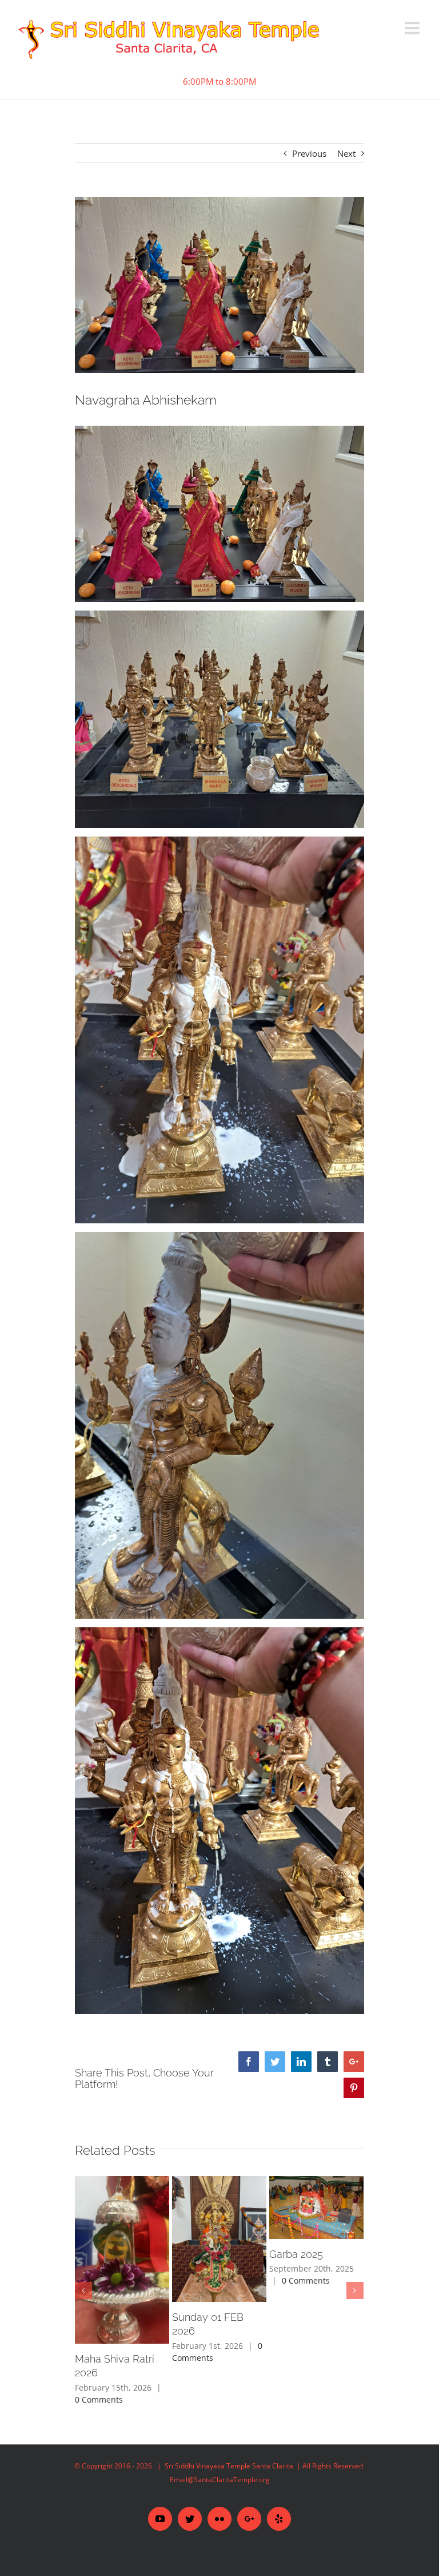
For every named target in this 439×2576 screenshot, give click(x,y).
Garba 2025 (296, 2254)
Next (346, 153)
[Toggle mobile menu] (413, 28)
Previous (309, 153)
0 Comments (99, 2399)
